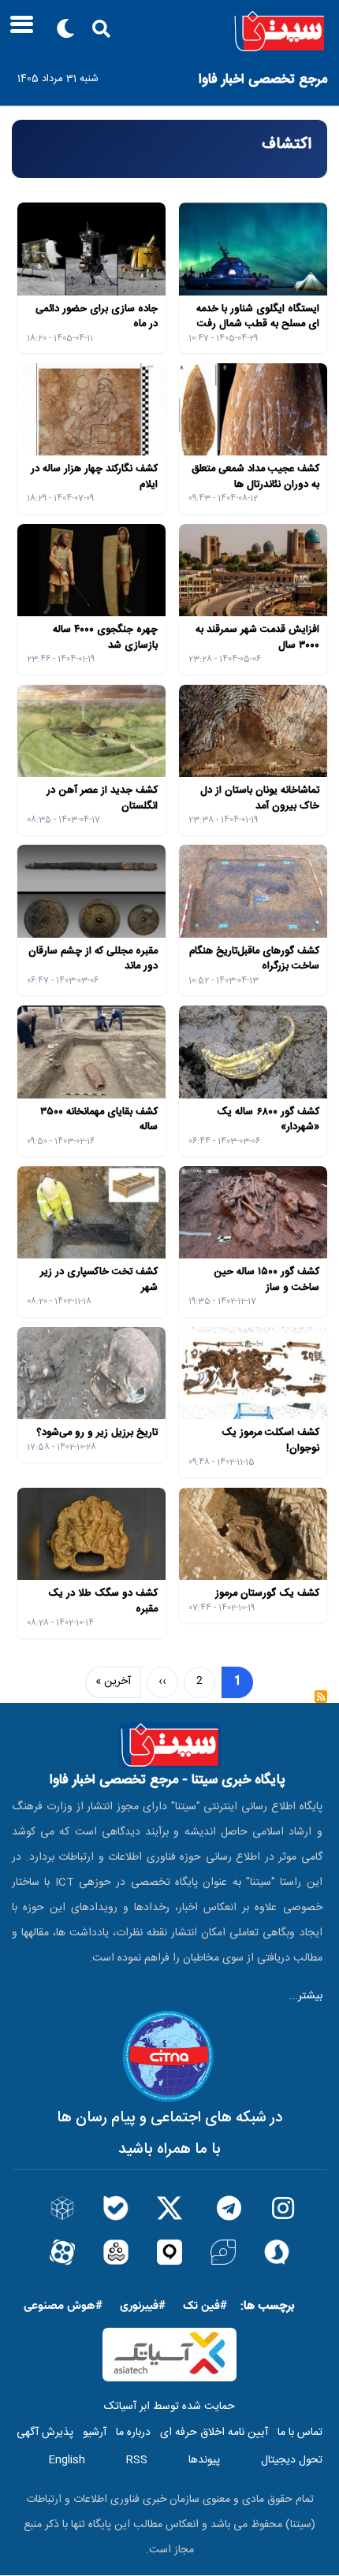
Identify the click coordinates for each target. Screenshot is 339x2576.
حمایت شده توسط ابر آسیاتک (169, 2407)
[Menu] (17, 30)
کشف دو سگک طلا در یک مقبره (103, 1601)
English (67, 2460)
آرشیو (95, 2433)
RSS (137, 2460)
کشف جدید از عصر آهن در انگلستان (102, 798)
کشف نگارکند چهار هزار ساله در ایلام (94, 477)
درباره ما (133, 2433)
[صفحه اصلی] (169, 32)
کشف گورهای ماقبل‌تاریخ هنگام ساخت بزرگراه (254, 959)
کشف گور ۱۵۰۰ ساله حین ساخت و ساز (266, 1280)
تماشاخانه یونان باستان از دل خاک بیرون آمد (260, 798)
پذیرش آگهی (45, 2433)
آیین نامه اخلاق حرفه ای (214, 2433)
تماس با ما (300, 2433)
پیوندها (204, 2460)
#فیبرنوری (143, 2306)
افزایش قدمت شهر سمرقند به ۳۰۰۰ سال (257, 637)
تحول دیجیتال (292, 2460)
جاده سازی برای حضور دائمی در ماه (97, 317)
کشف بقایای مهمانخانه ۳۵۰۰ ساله (99, 1120)
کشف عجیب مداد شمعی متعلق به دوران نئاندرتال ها (255, 477)
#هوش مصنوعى (63, 2306)
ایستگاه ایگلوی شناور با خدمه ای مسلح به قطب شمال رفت (258, 317)
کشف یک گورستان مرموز (267, 1593)
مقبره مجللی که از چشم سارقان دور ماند (93, 959)
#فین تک (205, 2306)
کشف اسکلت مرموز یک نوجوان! (270, 1440)
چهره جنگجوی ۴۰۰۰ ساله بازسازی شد (105, 637)
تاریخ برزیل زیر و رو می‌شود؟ (97, 1433)
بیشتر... (305, 1996)
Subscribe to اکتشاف (321, 1702)
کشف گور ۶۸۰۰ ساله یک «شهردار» (268, 1120)
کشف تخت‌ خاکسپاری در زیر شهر (99, 1280)
